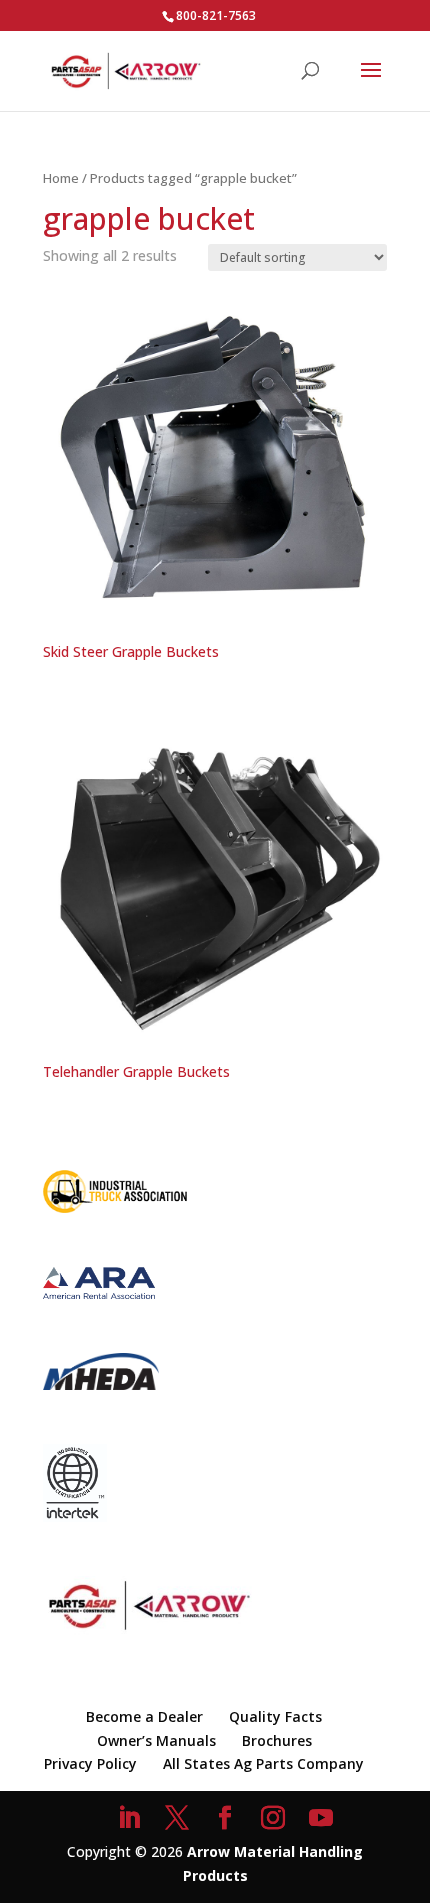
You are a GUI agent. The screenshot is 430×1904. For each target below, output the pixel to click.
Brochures (277, 1740)
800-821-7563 (216, 15)
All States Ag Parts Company (263, 1763)
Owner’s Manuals (156, 1740)
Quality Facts (275, 1716)
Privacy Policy (90, 1763)
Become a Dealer (144, 1716)
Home (61, 178)
